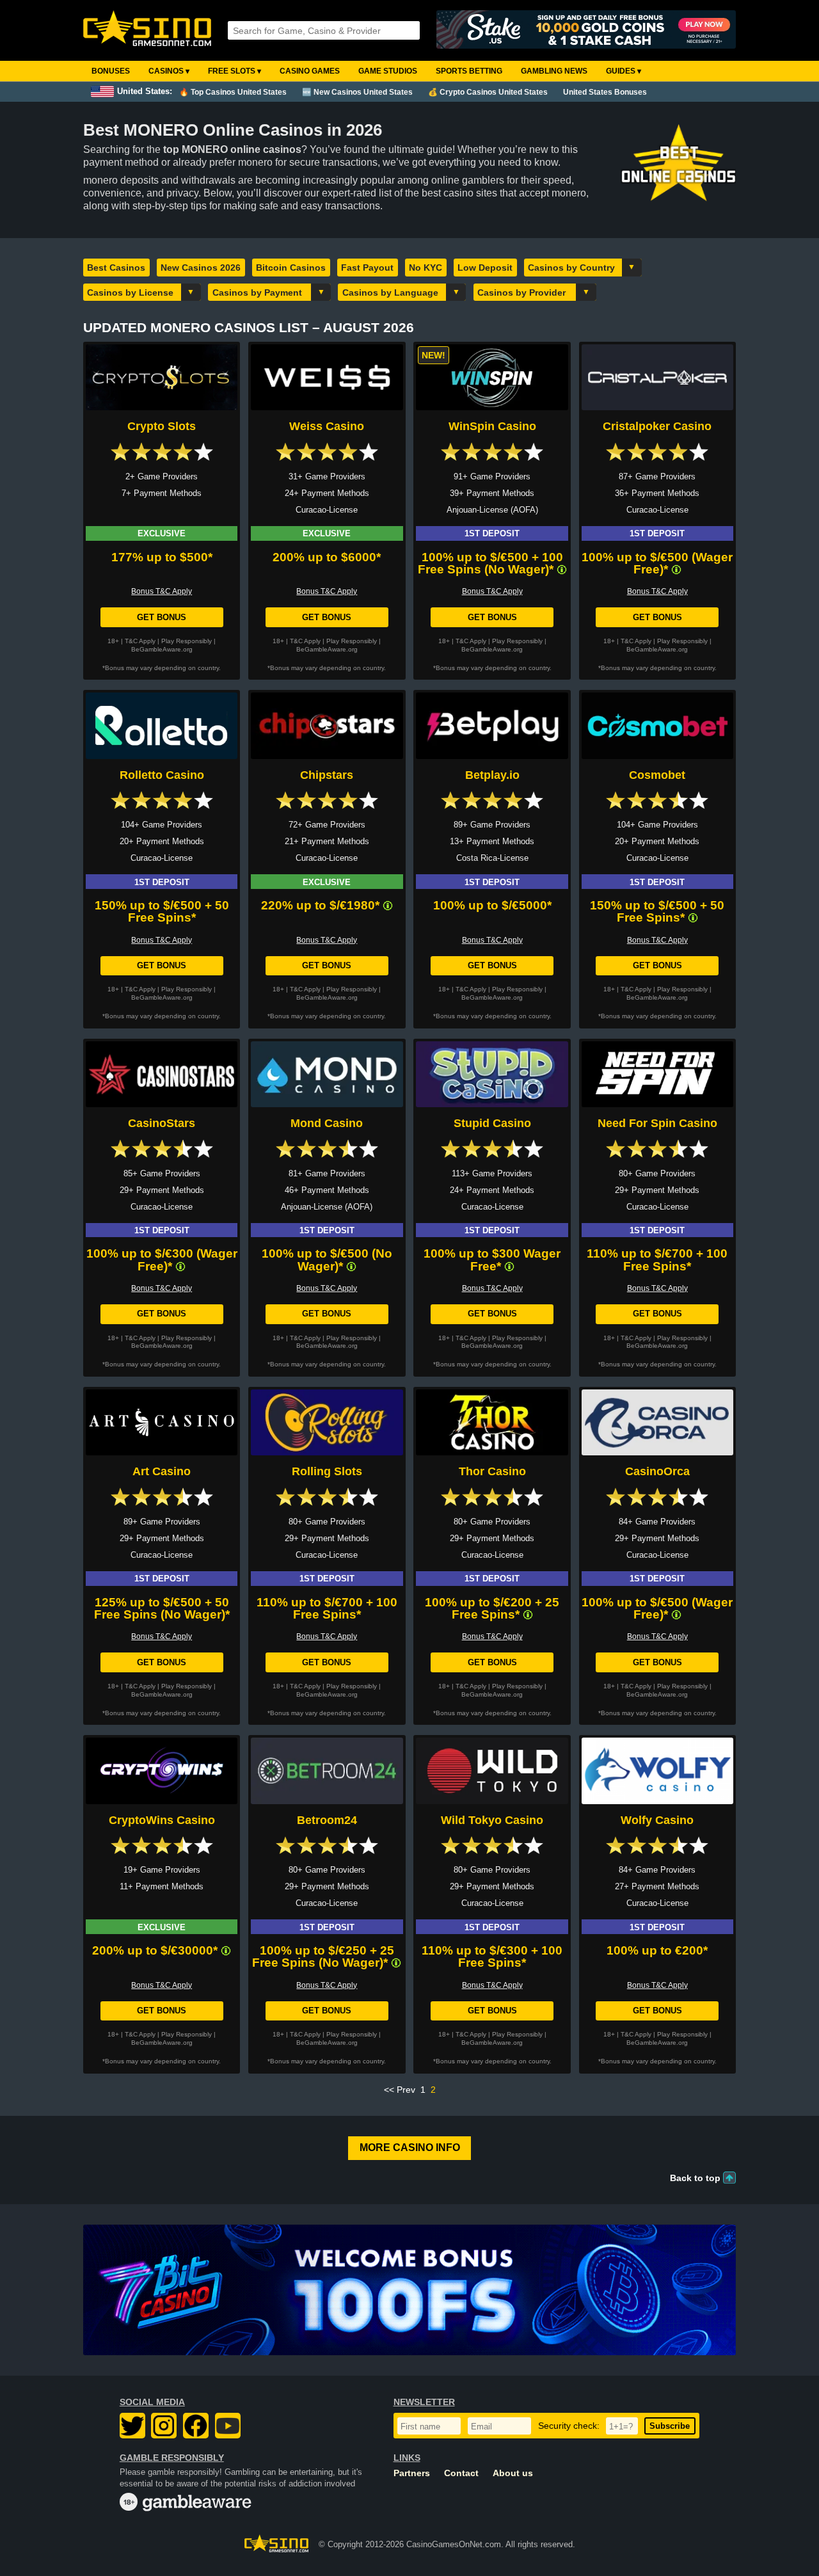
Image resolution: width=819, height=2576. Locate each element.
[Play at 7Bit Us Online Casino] (409, 2290)
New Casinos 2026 (201, 268)
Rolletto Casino (162, 775)
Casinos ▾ (169, 71)
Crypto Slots (162, 426)
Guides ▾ (624, 71)
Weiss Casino (327, 426)
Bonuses (111, 71)
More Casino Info (410, 2148)
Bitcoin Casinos (291, 268)
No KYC (425, 268)
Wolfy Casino (657, 1820)
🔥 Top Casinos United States (233, 92)
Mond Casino (327, 1123)
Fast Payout (367, 268)
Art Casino (162, 1471)
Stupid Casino (492, 1123)
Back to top (695, 2178)
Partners (412, 2473)
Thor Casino (492, 1471)
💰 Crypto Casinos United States (488, 92)
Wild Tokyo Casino (492, 1820)
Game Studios (388, 71)
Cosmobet (657, 775)
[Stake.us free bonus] (586, 30)
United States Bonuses (605, 92)
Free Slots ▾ (235, 71)
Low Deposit (485, 268)
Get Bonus (162, 617)
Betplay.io (492, 775)
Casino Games (310, 71)
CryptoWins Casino (162, 1820)
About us (513, 2473)
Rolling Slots (327, 1471)
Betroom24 (327, 1820)
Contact (461, 2473)
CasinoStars (162, 1123)
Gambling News (554, 71)
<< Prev (400, 2090)
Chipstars (327, 775)
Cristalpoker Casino (657, 426)
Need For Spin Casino (657, 1123)
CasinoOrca (657, 1471)
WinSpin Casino (492, 426)
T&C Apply (140, 641)
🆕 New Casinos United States (357, 92)
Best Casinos (116, 268)
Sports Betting (469, 71)
